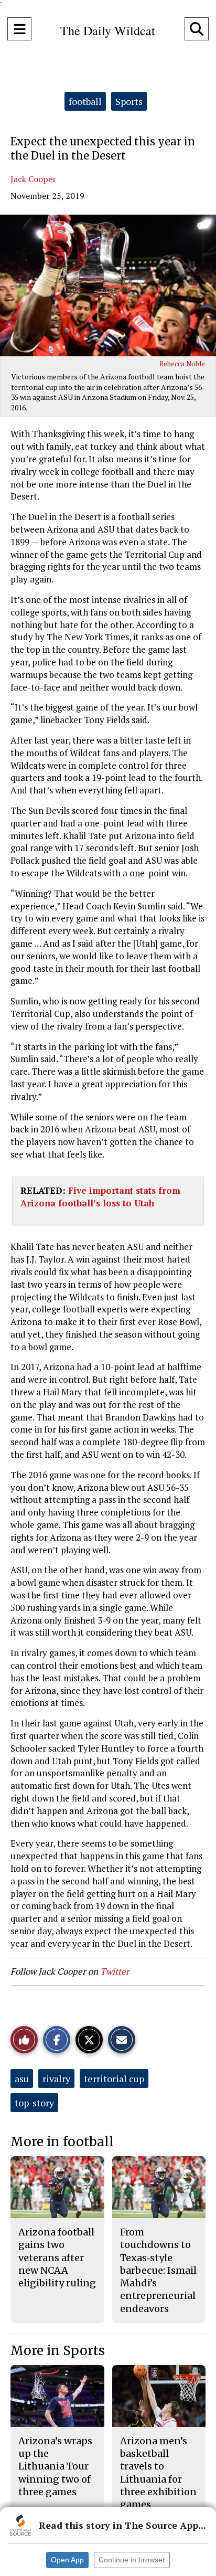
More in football (62, 2142)
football (85, 101)
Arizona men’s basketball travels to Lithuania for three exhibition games (158, 2473)
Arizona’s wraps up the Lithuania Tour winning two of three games (55, 2466)
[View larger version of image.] (108, 285)
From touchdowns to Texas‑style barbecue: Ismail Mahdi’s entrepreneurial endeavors (158, 2270)
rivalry (56, 2079)
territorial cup (114, 2079)
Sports (129, 101)
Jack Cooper (33, 179)
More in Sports (58, 2351)
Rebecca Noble (182, 364)
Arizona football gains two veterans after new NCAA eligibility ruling (57, 2257)
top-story (34, 2103)
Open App (67, 2560)
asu (22, 2079)
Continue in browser (132, 2560)
